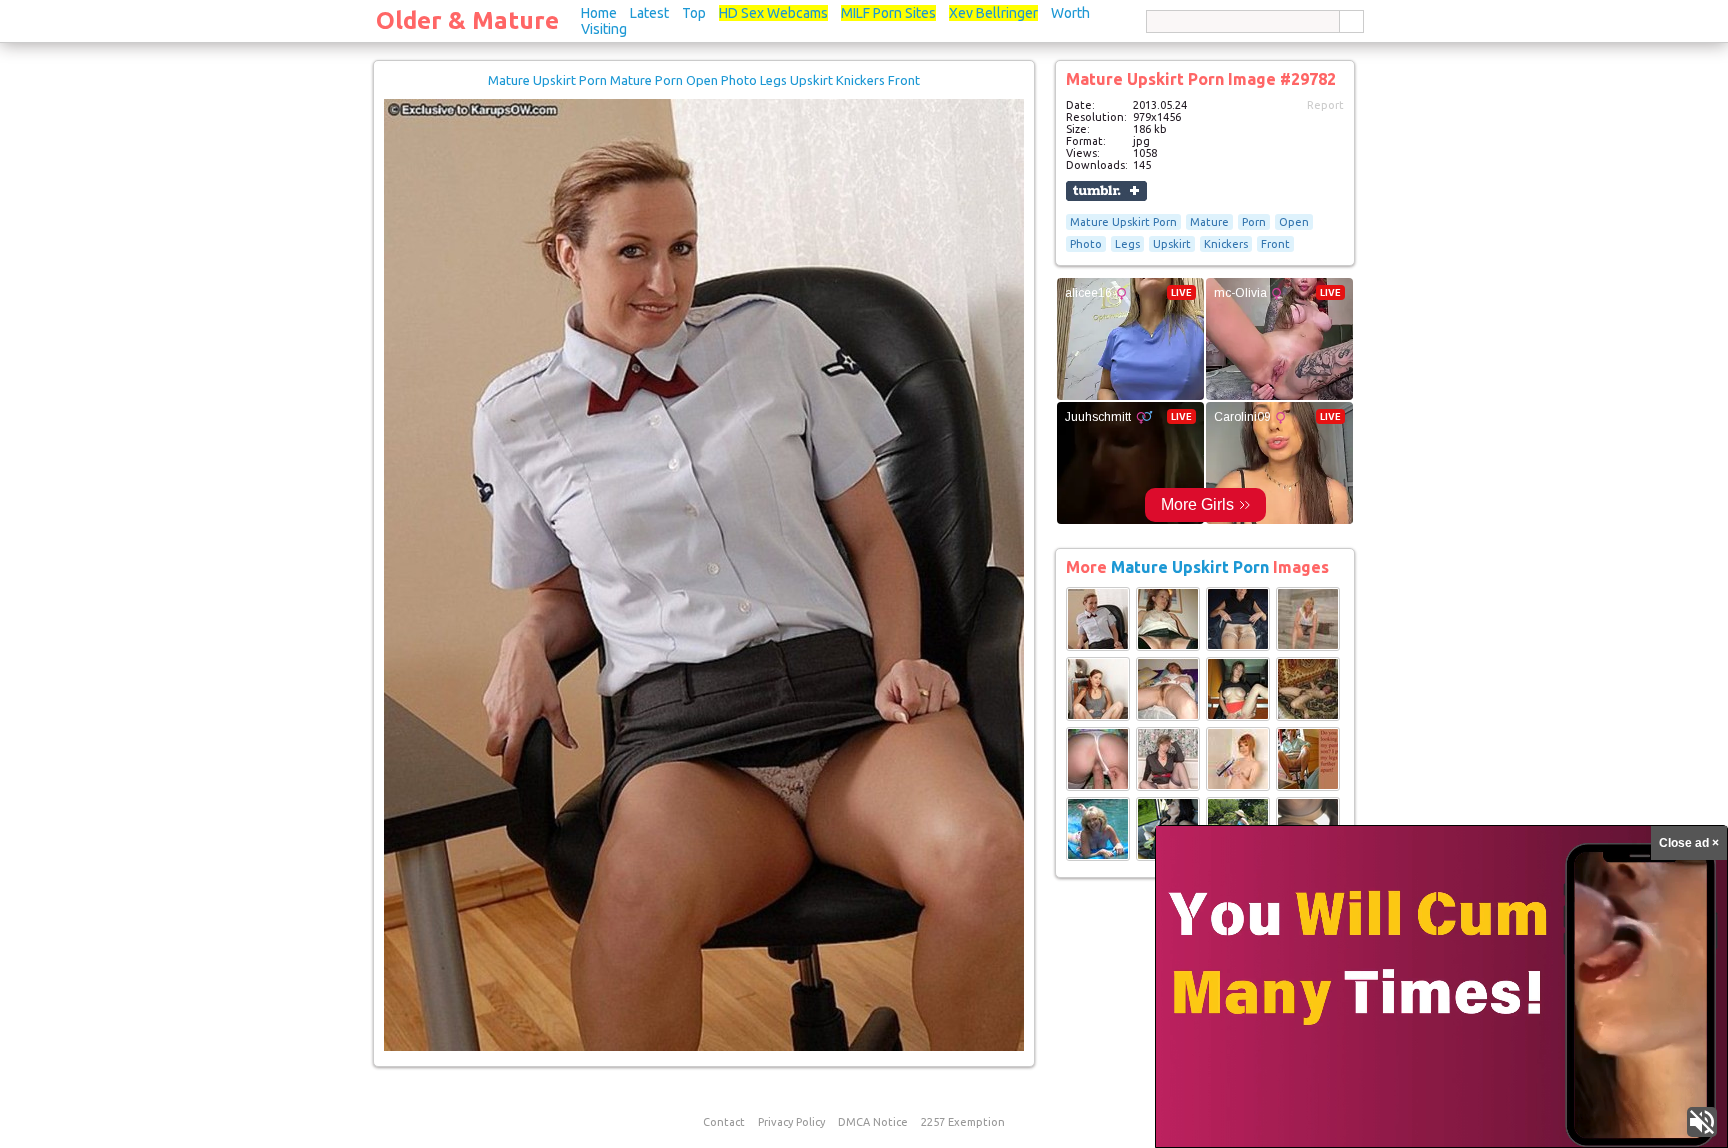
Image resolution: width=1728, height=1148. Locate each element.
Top (694, 13)
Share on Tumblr (1106, 191)
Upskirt (1172, 244)
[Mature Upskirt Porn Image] (1098, 647)
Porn (1254, 222)
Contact (724, 1122)
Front (1275, 244)
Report (1325, 105)
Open (1294, 222)
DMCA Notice (873, 1122)
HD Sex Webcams (773, 13)
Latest (649, 13)
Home (599, 13)
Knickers (1226, 244)
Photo (1086, 244)
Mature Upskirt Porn (1123, 222)
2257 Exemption (963, 1122)
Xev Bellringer (993, 13)
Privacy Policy (791, 1122)
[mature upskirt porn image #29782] (704, 1047)
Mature (1209, 222)
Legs (1127, 244)
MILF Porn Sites (888, 13)
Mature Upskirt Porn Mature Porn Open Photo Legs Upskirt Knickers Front (704, 80)
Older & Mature (467, 20)
